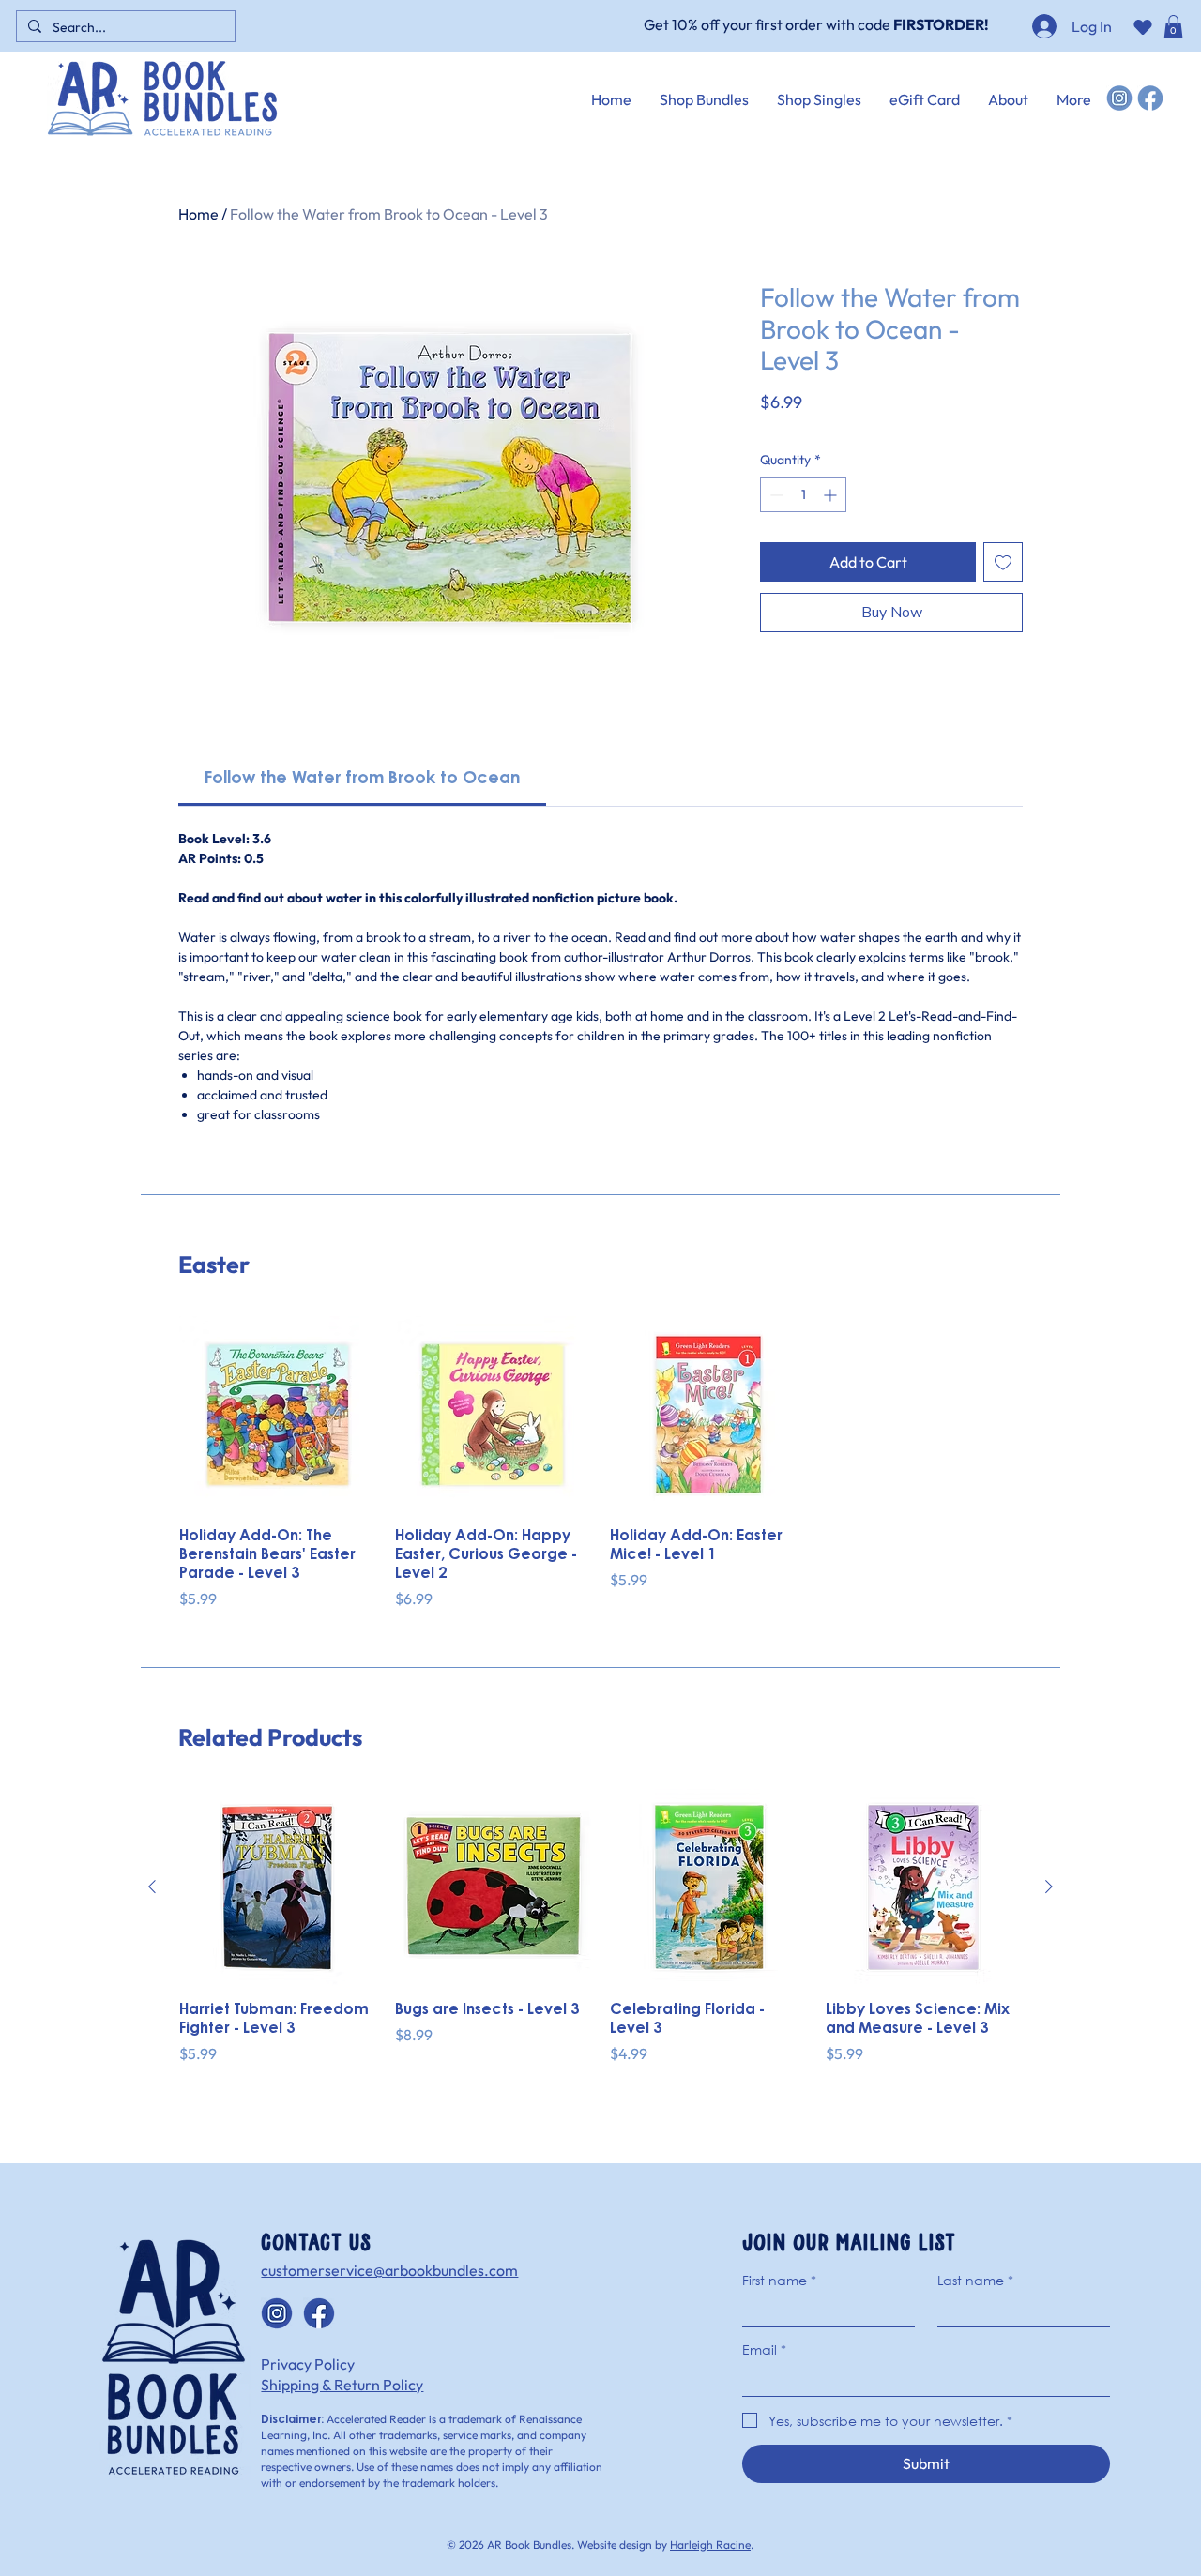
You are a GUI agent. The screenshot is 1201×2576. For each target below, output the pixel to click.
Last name (975, 2280)
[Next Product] (1049, 1887)
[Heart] (1142, 27)
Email (764, 2349)
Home (198, 214)
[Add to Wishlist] (1003, 562)
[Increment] (832, 495)
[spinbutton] (803, 495)
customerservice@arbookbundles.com (389, 2270)
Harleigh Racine (710, 2545)
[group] (600, 1463)
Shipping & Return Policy (342, 2385)
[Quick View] (278, 1415)
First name (779, 2280)
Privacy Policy (308, 2364)
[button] (1173, 27)
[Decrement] (775, 495)
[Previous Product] (152, 1887)
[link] (362, 780)
